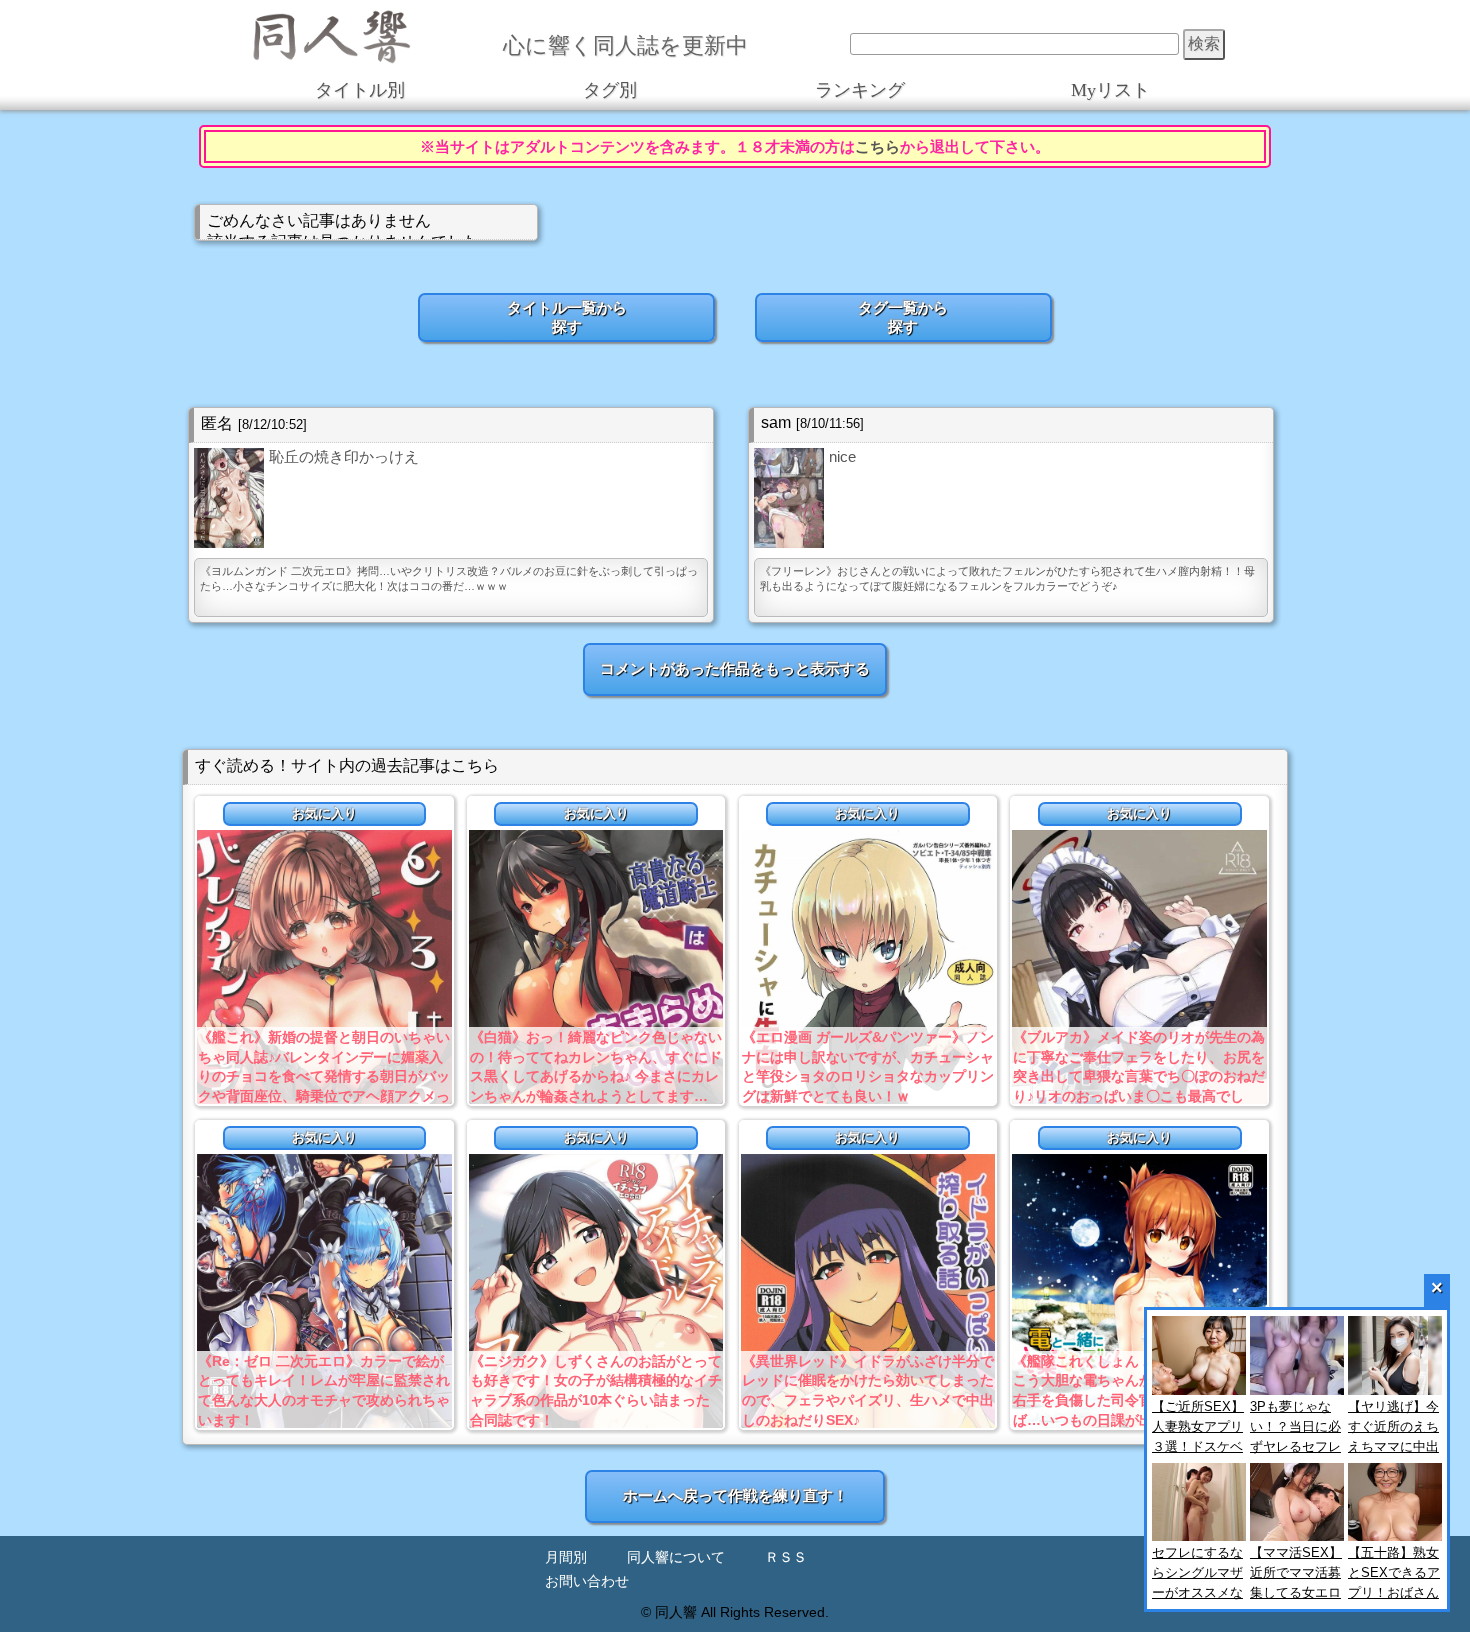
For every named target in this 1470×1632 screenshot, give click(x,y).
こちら (877, 146)
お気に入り (324, 813)
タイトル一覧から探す (567, 317)
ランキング (860, 90)
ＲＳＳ (786, 1557)
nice (842, 456)
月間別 (566, 1557)
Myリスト (1110, 90)
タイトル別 (360, 90)
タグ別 (610, 90)
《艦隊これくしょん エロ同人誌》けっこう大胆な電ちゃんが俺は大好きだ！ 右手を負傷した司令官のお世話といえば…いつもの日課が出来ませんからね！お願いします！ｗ (1139, 1400)
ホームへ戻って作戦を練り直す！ (735, 1495)
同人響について (676, 1557)
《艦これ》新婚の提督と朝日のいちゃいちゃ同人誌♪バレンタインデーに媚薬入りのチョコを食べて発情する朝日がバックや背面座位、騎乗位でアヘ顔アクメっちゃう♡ (324, 1076)
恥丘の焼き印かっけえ (344, 456)
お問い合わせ (587, 1581)
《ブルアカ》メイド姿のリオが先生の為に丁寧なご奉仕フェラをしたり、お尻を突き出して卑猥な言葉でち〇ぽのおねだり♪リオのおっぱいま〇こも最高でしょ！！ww (1139, 1076)
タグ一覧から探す (903, 317)
